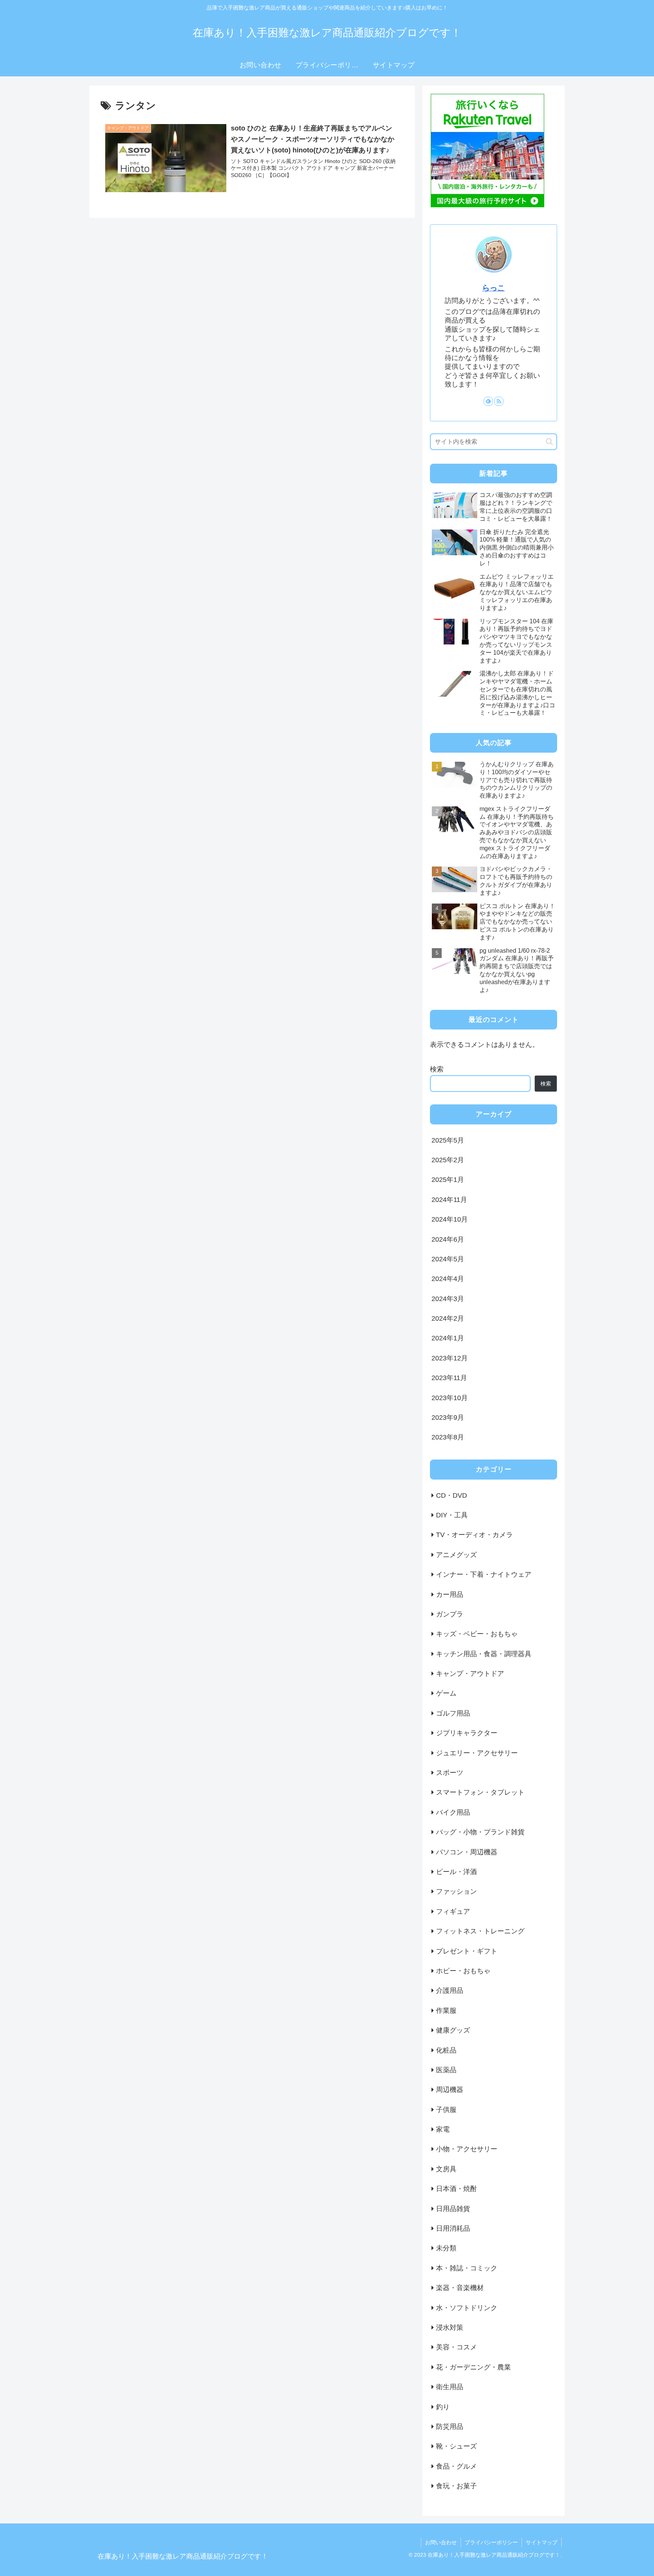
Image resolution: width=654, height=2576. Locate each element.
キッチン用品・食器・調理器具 (484, 1654)
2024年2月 (448, 1318)
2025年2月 (448, 1160)
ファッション (456, 1891)
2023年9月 (448, 1418)
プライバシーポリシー (491, 2542)
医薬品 (446, 2070)
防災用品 (450, 2427)
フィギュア (453, 1911)
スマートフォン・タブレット (480, 1792)
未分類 (446, 2248)
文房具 (446, 2169)
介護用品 (450, 1991)
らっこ (494, 288)
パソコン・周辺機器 (467, 1852)
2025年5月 (448, 1140)
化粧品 (446, 2050)
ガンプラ (450, 1614)
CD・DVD (452, 1495)
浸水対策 (450, 2328)
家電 (443, 2129)
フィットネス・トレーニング (480, 1931)
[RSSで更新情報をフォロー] (499, 401)
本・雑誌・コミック (467, 2268)
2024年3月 (448, 1298)
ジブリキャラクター (467, 1733)
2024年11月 (449, 1199)
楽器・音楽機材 (460, 2288)
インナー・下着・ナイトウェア (484, 1574)
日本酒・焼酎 (456, 2189)
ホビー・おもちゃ (463, 1971)
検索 (437, 1069)
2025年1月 (448, 1180)
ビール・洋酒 (456, 1872)
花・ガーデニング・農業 (473, 2367)
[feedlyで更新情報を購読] (488, 401)
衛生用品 (450, 2387)
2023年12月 (450, 1358)
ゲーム (446, 1693)
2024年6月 (448, 1239)
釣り (443, 2407)
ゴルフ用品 (453, 1713)
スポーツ (450, 1773)
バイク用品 (453, 1812)
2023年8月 (448, 1437)
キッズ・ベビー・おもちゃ (477, 1634)
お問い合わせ (441, 2542)
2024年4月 (448, 1279)
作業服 (446, 2010)
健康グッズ (453, 2030)
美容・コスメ (456, 2347)
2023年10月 (450, 1397)
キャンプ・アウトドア (470, 1674)
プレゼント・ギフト (467, 1951)
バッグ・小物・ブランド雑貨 (480, 1832)
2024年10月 (450, 1219)
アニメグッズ (456, 1554)
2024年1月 (448, 1338)
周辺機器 (450, 2090)
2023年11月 (449, 1378)
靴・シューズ (456, 2446)
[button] (549, 442)
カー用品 (450, 1594)
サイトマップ (542, 2542)
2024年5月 (448, 1259)
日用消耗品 (453, 2228)
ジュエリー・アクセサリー (477, 1753)
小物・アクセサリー (467, 2149)
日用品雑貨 (453, 2208)
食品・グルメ (456, 2466)
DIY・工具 (452, 1515)
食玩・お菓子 (456, 2486)
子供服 (446, 2109)
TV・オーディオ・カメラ (474, 1535)
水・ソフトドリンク (467, 2307)
